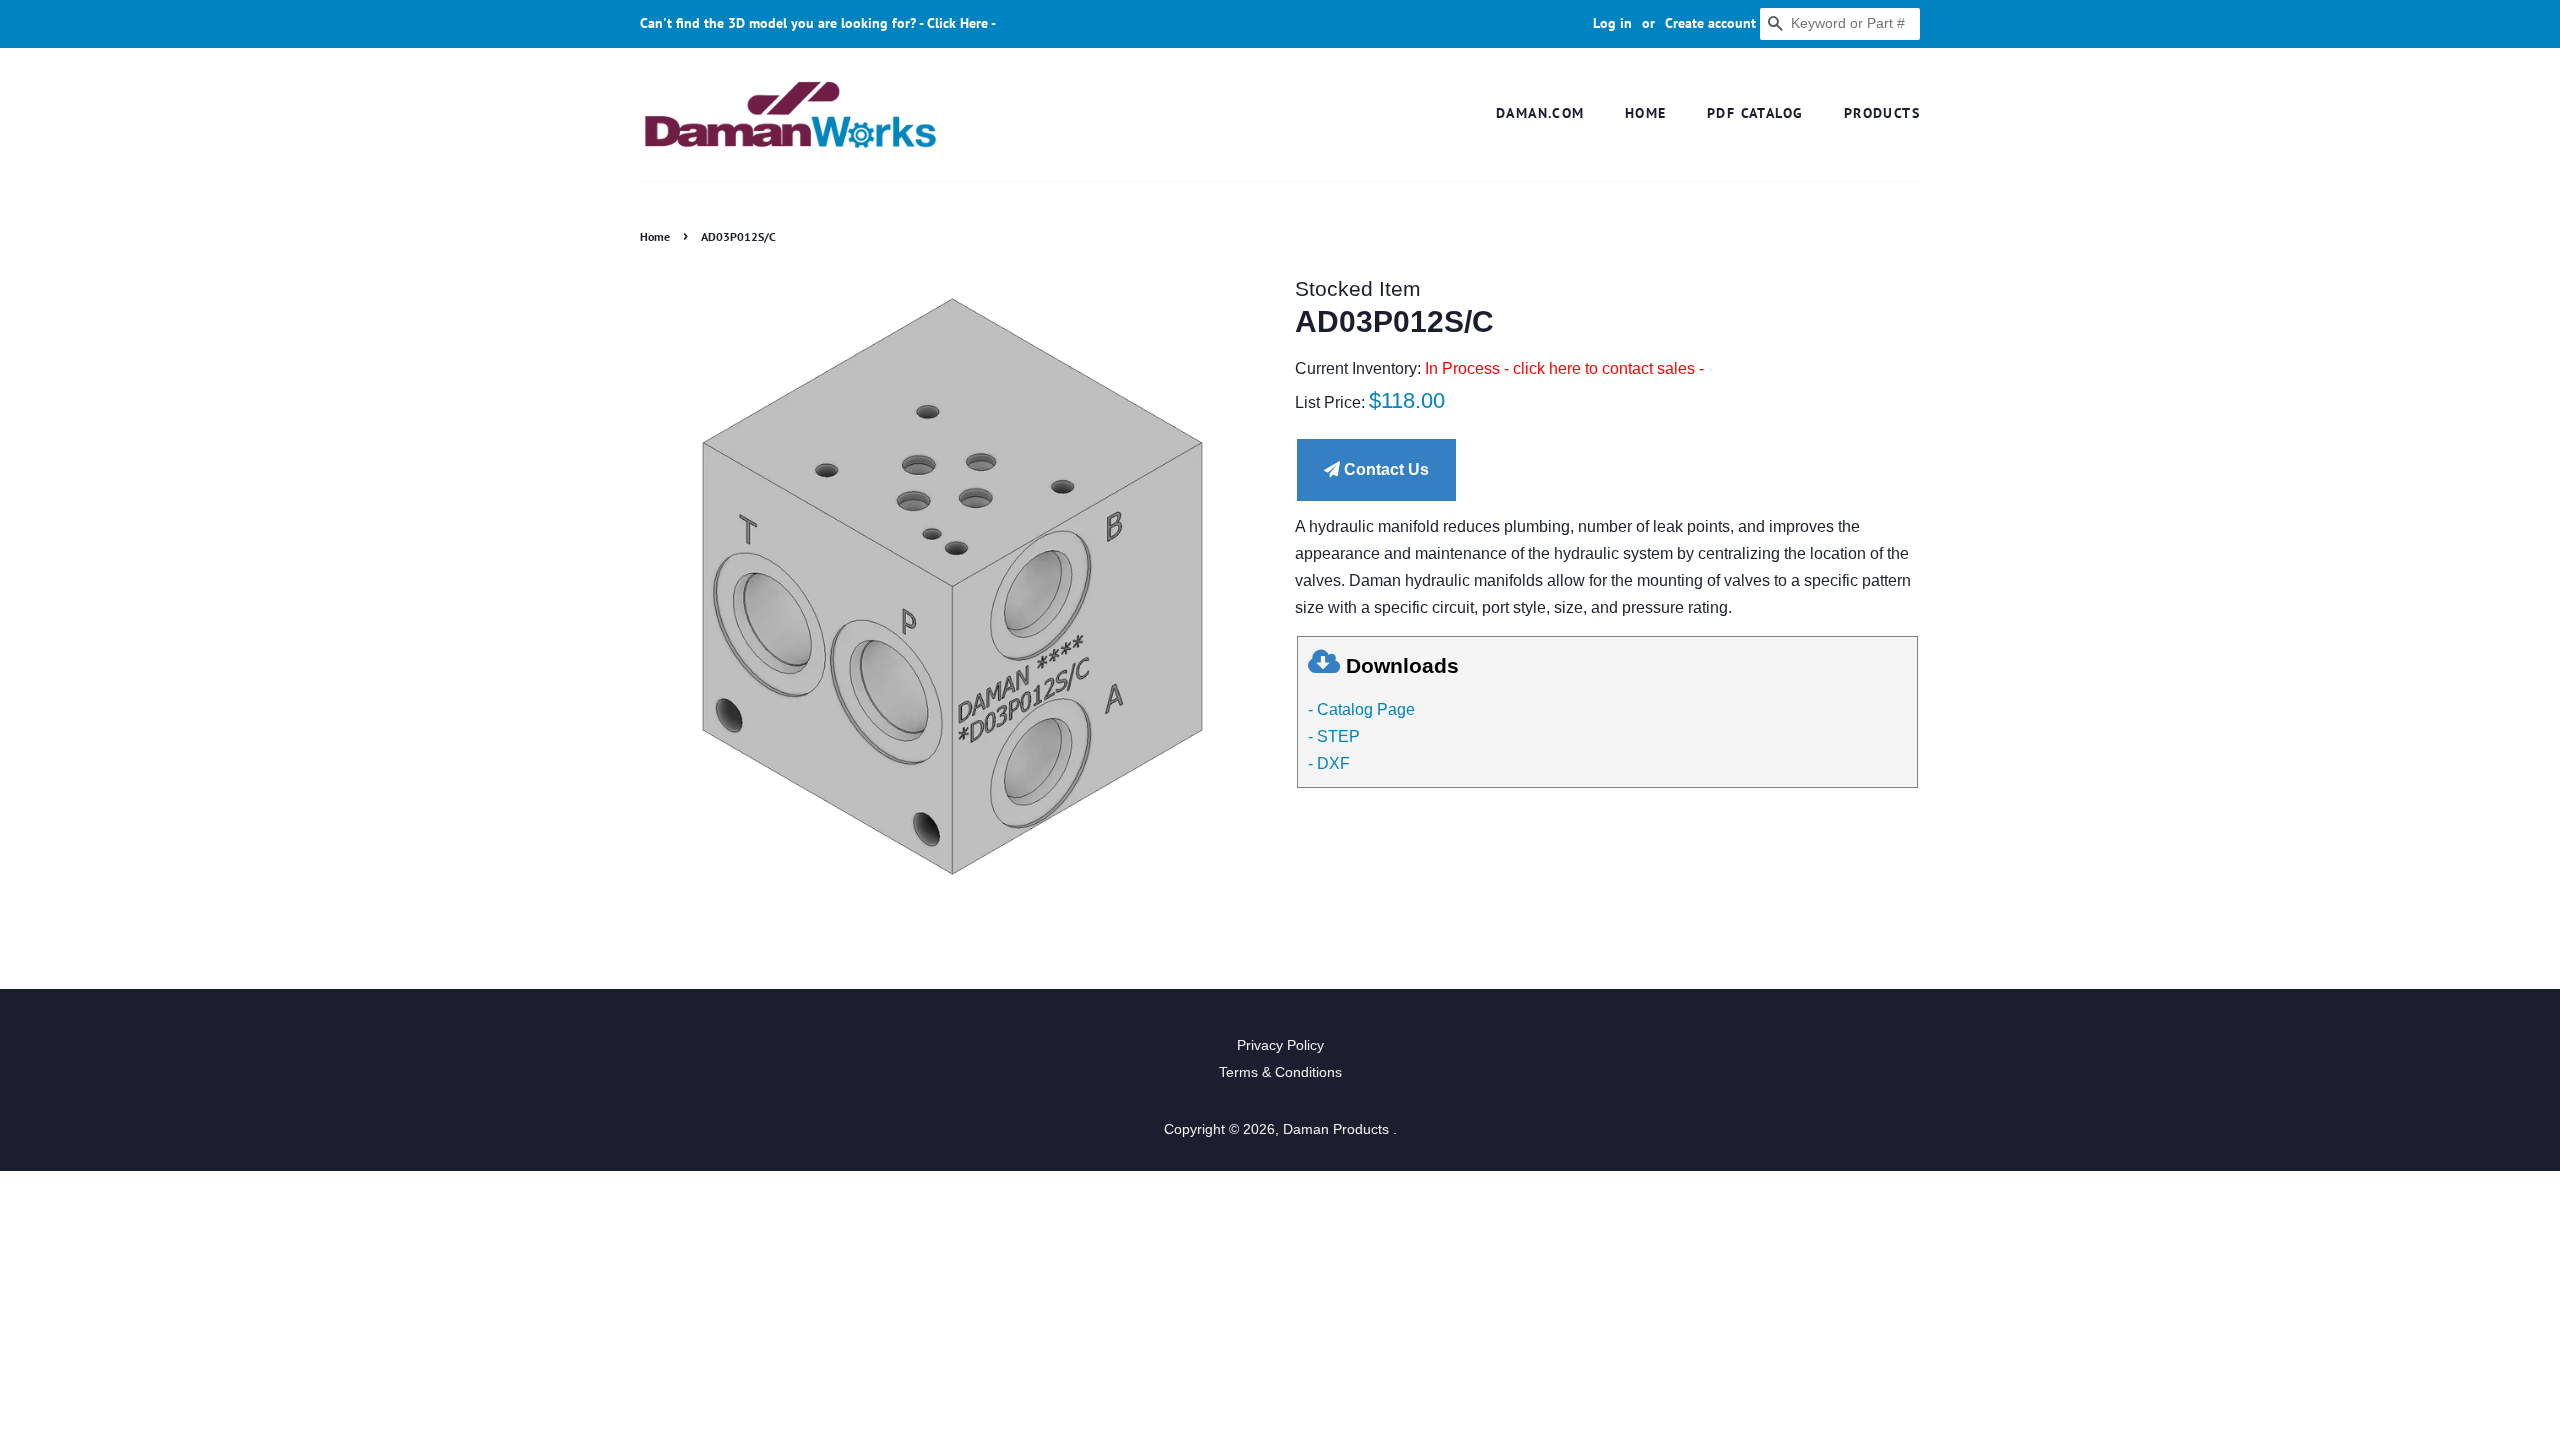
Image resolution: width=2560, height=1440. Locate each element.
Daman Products (1338, 1129)
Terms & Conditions (1280, 1072)
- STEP (1334, 736)
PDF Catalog (1755, 113)
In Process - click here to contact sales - (1564, 368)
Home (1646, 113)
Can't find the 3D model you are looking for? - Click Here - (818, 23)
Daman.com (1540, 113)
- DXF (1329, 763)
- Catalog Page (1361, 709)
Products (1882, 113)
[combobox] (1840, 24)
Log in (1612, 23)
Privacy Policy (1280, 1045)
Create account (1710, 23)
